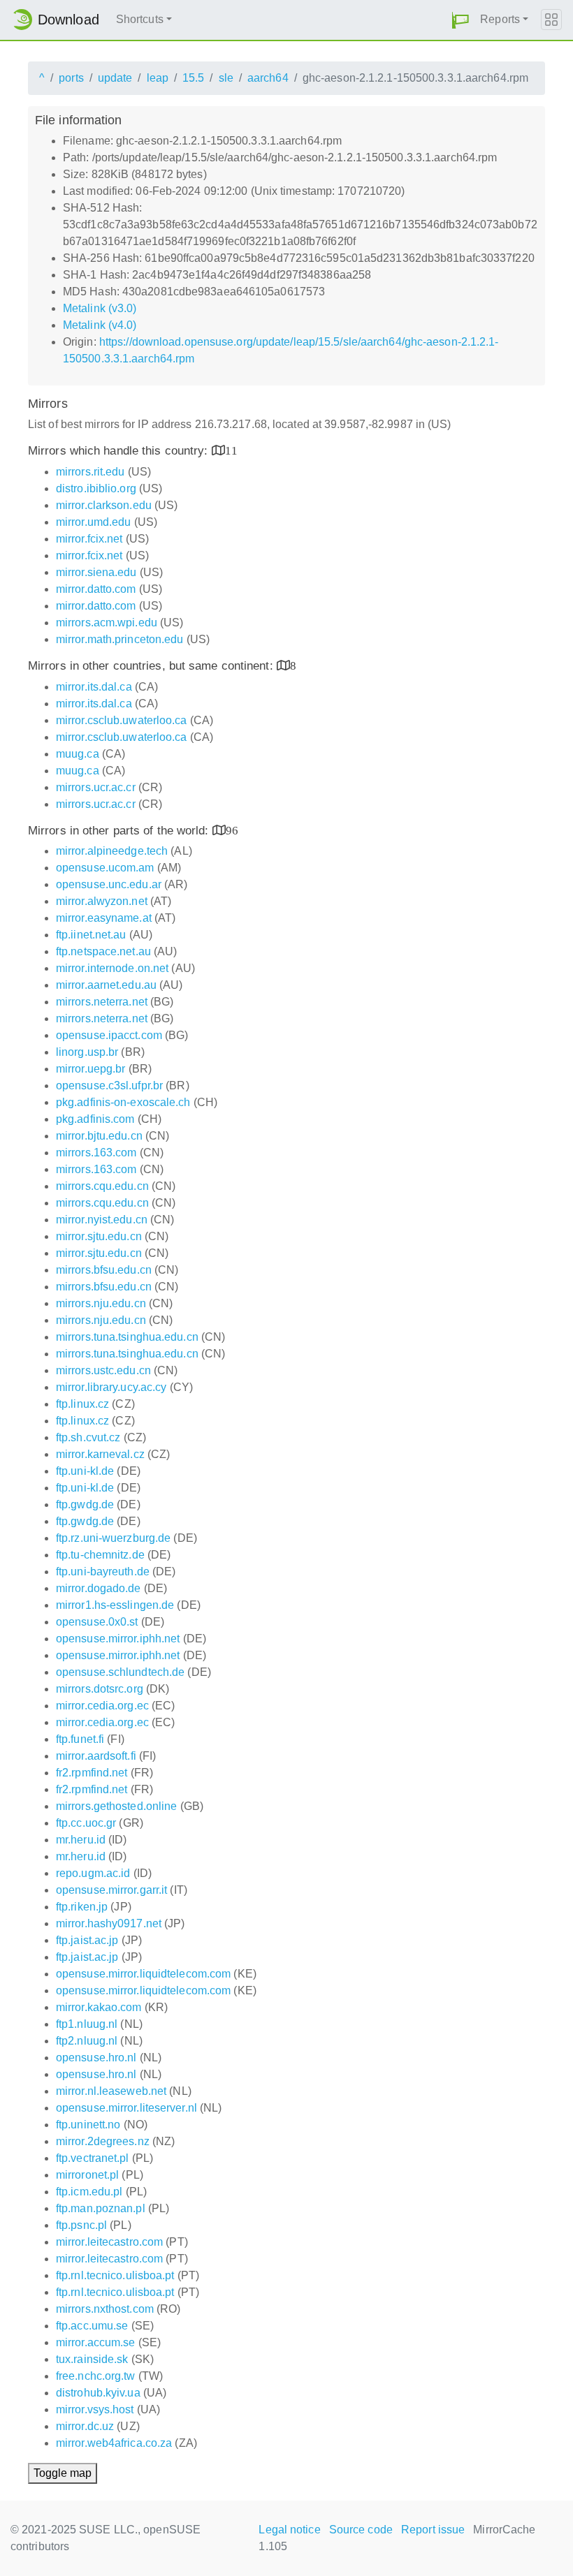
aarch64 (268, 78)
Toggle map (63, 2473)
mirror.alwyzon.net (102, 901)
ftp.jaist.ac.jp (87, 1940)
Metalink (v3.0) (100, 308)
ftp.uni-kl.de (85, 1471)
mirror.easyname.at (104, 918)
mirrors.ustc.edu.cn (103, 1370)
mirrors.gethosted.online (116, 1806)
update (115, 78)
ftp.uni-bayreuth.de (103, 1572)
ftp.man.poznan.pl (101, 2208)
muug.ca (78, 754)
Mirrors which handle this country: (120, 451)
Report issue (433, 2530)
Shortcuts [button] (140, 19)
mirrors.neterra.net (102, 1002)
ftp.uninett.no (88, 2125)
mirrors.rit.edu (90, 472)
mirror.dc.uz (85, 2426)
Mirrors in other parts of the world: (120, 831)
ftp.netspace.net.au (103, 951)
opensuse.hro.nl (96, 2058)
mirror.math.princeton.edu (120, 639)
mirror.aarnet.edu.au (106, 985)
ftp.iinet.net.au (91, 935)
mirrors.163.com (96, 1153)
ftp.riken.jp (82, 1907)
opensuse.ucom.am (105, 868)
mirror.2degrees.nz (103, 2141)
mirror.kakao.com (99, 2007)
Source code (361, 2530)
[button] (460, 20)
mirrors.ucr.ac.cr (96, 787)
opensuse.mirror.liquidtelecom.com (143, 1974)
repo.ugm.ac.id (93, 1873)
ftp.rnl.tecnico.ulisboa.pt (115, 2275)
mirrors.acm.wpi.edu (107, 623)
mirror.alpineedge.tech (112, 851)
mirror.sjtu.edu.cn (99, 1236)
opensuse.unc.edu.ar (109, 884)
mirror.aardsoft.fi (96, 1756)
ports (71, 78)
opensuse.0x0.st (97, 1622)
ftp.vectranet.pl (93, 2158)
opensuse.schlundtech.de (120, 1672)
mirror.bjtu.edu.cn (99, 1136)
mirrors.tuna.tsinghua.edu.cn (127, 1337)
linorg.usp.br (87, 1052)
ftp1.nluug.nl (87, 2024)
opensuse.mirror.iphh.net (118, 1639)
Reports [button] (500, 19)
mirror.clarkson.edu (104, 505)
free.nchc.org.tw (96, 2376)
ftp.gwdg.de (85, 1504)
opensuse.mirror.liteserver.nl (126, 2108)
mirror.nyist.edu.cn (102, 1220)
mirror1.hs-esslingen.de (115, 1605)
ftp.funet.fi (80, 1739)
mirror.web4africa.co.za (114, 2443)
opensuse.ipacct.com (109, 1035)
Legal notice (289, 2530)
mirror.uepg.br (90, 1069)
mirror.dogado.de (99, 1588)
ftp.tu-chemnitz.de (100, 1555)
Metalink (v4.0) (100, 325)
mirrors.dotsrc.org (100, 1689)
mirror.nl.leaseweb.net (111, 2091)
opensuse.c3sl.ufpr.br (109, 1085)
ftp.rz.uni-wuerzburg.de (113, 1538)
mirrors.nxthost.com (105, 2309)
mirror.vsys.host (95, 2409)
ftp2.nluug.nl (87, 2041)
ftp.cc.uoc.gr (86, 1823)
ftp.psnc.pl (81, 2225)
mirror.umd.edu (93, 522)
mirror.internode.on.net (112, 968)
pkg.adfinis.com (95, 1119)
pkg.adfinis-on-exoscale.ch (123, 1102)
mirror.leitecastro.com (109, 2242)
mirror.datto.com (96, 589)
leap (158, 78)
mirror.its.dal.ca (94, 687)
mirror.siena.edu (96, 572)
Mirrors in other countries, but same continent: (152, 666)
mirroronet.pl (87, 2175)
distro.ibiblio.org (96, 488)
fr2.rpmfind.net (92, 1773)
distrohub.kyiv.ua (98, 2393)
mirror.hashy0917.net (109, 1923)
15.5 (193, 78)
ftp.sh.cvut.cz (88, 1437)
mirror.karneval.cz (100, 1454)
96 (232, 830)
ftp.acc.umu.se (92, 2326)
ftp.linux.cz (82, 1404)
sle (226, 78)
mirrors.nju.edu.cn (101, 1303)
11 (231, 450)
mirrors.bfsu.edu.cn (104, 1270)
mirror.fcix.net (89, 539)
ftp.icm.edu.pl (89, 2192)
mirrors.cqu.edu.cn (102, 1186)
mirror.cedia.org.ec (102, 1706)
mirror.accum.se (96, 2342)
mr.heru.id (81, 1840)
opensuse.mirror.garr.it (111, 1890)
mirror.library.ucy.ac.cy (111, 1387)
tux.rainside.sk (92, 2359)
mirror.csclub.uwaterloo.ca (122, 720)
